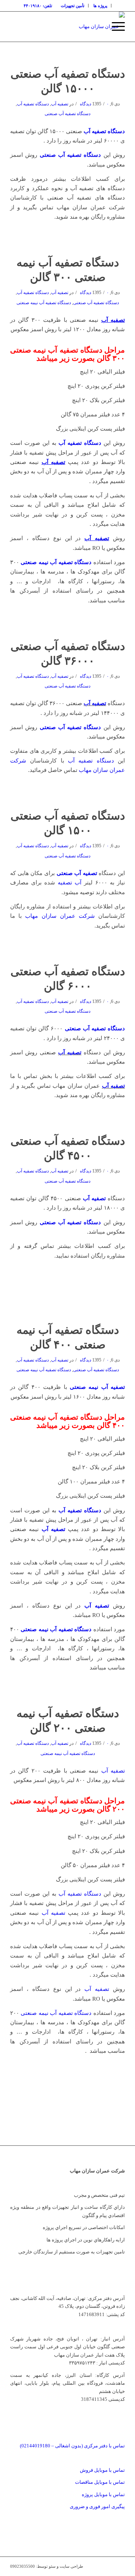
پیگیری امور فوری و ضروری (97, 2506)
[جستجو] (97, 27)
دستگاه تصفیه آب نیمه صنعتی (44, 303)
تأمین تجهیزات (73, 6)
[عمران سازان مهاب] (79, 27)
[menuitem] (100, 6)
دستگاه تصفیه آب (33, 104)
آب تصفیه (70, 883)
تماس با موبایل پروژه (103, 2494)
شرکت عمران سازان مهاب (60, 916)
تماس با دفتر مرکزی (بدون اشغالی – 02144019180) (72, 2446)
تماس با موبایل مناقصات (100, 2482)
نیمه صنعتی (97, 1387)
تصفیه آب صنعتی (77, 873)
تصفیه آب (60, 104)
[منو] (115, 27)
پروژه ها (100, 6)
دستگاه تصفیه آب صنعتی (67, 114)
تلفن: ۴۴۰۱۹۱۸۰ (38, 6)
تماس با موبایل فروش (102, 2470)
